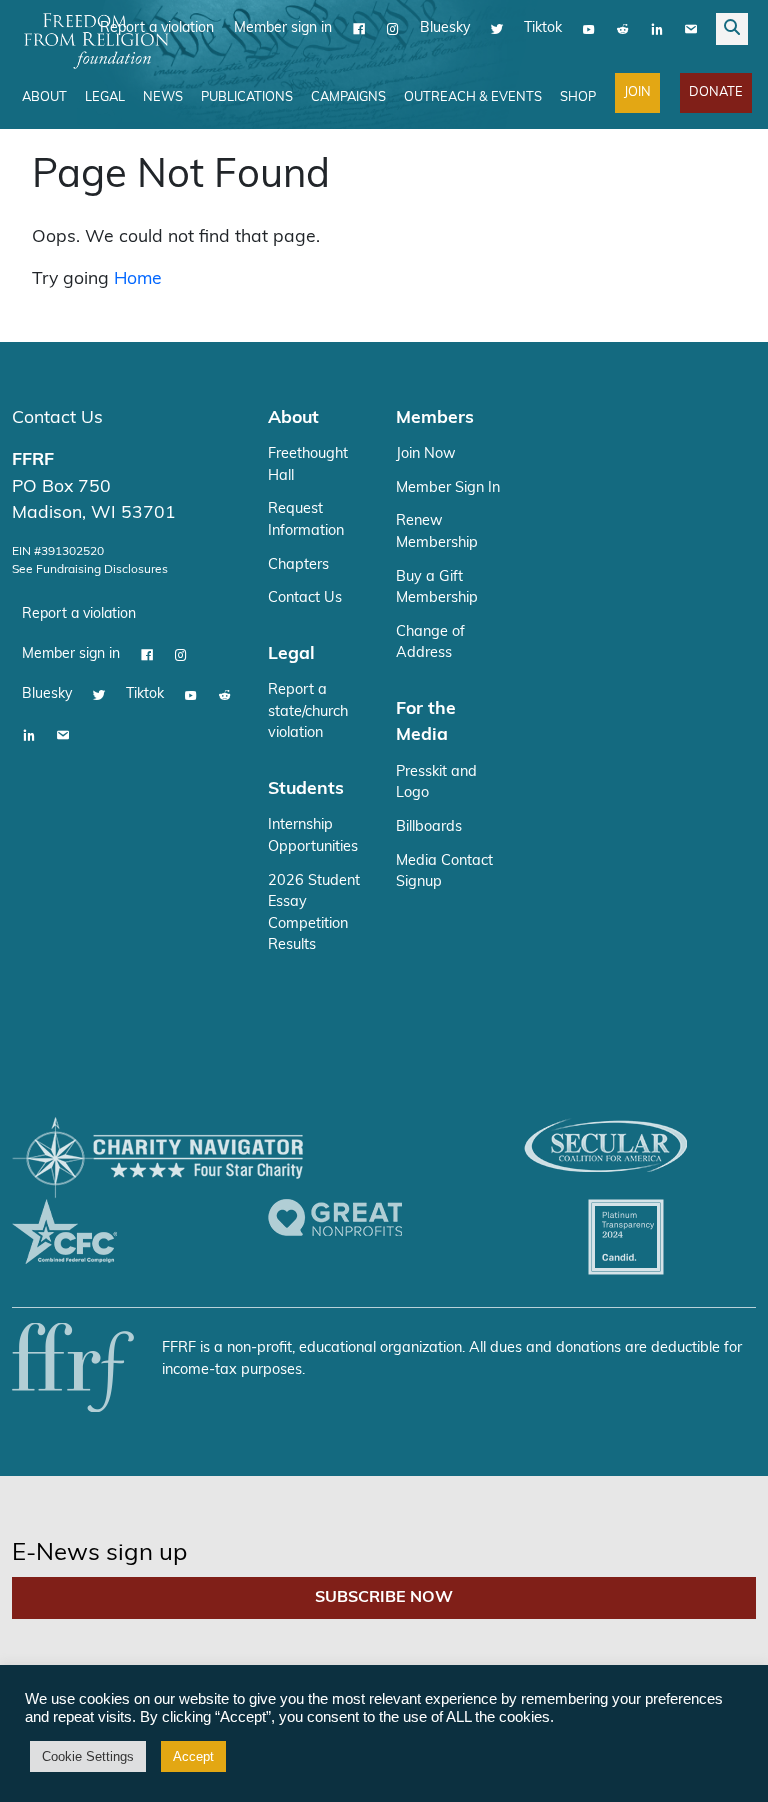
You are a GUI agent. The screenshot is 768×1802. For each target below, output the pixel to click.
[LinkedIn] (657, 29)
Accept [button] (193, 1756)
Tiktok (543, 28)
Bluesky (445, 28)
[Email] (691, 29)
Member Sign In (448, 488)
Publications (247, 97)
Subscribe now (384, 1598)
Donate (716, 92)
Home (138, 279)
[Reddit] (623, 29)
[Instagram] (393, 29)
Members (435, 418)
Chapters (298, 565)
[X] (497, 29)
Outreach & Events (473, 97)
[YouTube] (589, 29)
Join (637, 92)
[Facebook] (359, 29)
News (163, 97)
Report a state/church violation (308, 712)
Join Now (426, 454)
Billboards (429, 827)
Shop (578, 97)
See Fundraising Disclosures (90, 570)
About (44, 97)
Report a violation (79, 614)
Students (306, 789)
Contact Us (57, 418)
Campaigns (348, 97)
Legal (105, 97)
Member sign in (283, 28)
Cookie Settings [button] (88, 1756)
